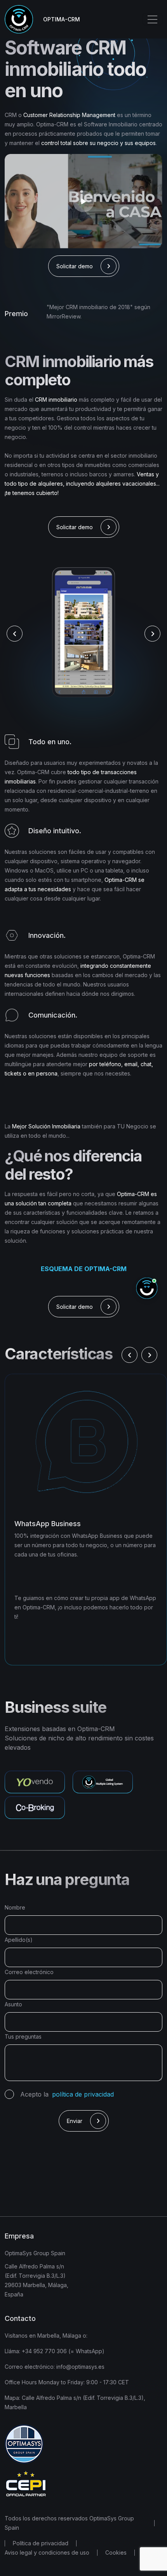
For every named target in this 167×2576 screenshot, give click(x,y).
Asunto (13, 2004)
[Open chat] (147, 1288)
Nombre (15, 1907)
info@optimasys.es (80, 2367)
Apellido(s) (19, 1940)
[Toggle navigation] (152, 19)
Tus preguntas (23, 2036)
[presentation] (15, 634)
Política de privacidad (41, 2543)
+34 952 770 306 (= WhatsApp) (62, 2351)
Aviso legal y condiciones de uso (47, 2552)
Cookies (116, 2552)
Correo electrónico (29, 1972)
